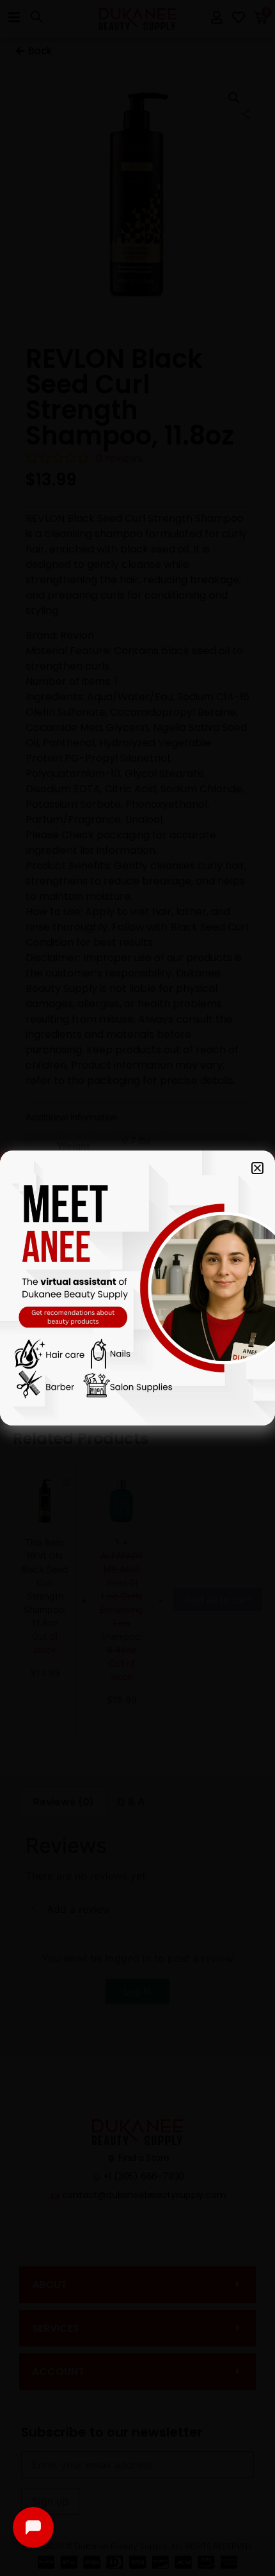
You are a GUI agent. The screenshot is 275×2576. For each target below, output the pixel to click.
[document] (137, 1288)
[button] (257, 1168)
